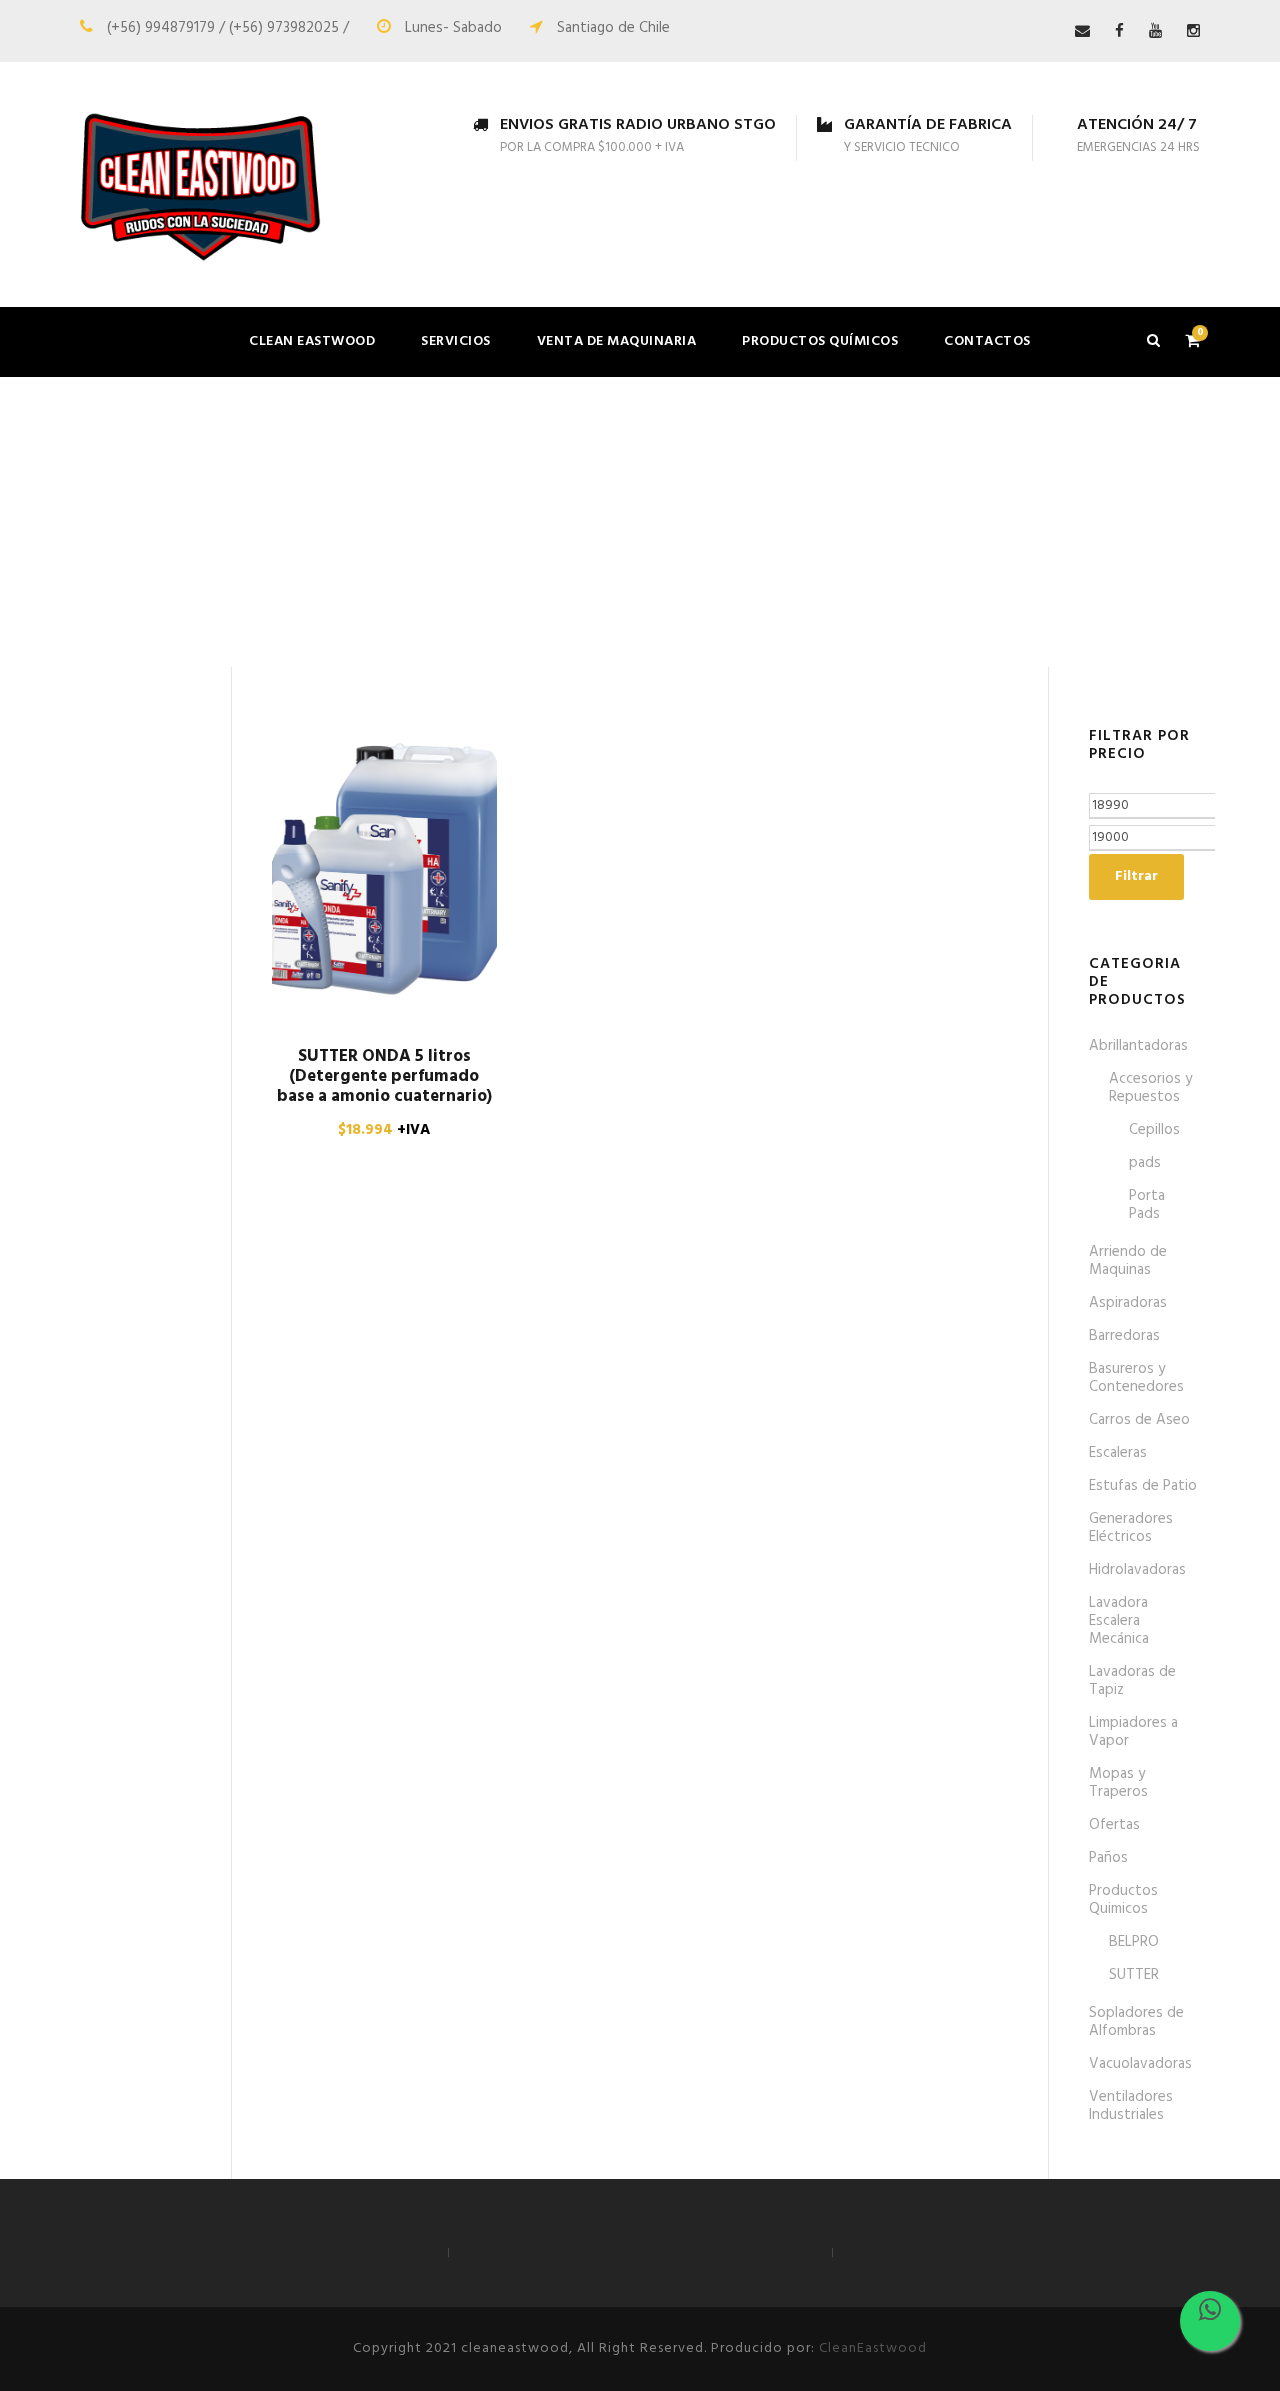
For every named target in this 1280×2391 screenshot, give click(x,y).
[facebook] (1119, 32)
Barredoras (1124, 1336)
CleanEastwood (873, 2348)
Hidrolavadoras (1137, 1570)
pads (1145, 1163)
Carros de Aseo (1139, 1420)
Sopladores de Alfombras (1136, 2022)
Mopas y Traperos (1118, 1783)
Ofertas (1114, 1825)
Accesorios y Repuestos (1150, 1088)
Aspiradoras (1128, 1303)
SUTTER (1134, 1975)
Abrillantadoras (1138, 1046)
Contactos (987, 341)
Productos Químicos (820, 341)
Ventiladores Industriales (1131, 2106)
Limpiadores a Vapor (1133, 1732)
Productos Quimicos (1123, 1900)
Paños (1108, 1858)
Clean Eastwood (312, 341)
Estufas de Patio (1143, 1486)
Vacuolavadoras (1140, 2064)
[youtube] (1155, 32)
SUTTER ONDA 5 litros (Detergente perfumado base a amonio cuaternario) (384, 1077)
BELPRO (1134, 1942)
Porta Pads (1147, 1205)
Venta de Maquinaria (617, 341)
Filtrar (1136, 876)
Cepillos (1154, 1130)
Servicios (456, 341)
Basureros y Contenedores (1136, 1378)
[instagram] (1193, 32)
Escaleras (1118, 1453)
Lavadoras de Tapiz (1132, 1681)
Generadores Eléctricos (1131, 1528)
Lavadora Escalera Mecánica (1119, 1621)
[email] (1082, 32)
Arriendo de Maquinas (1128, 1261)
